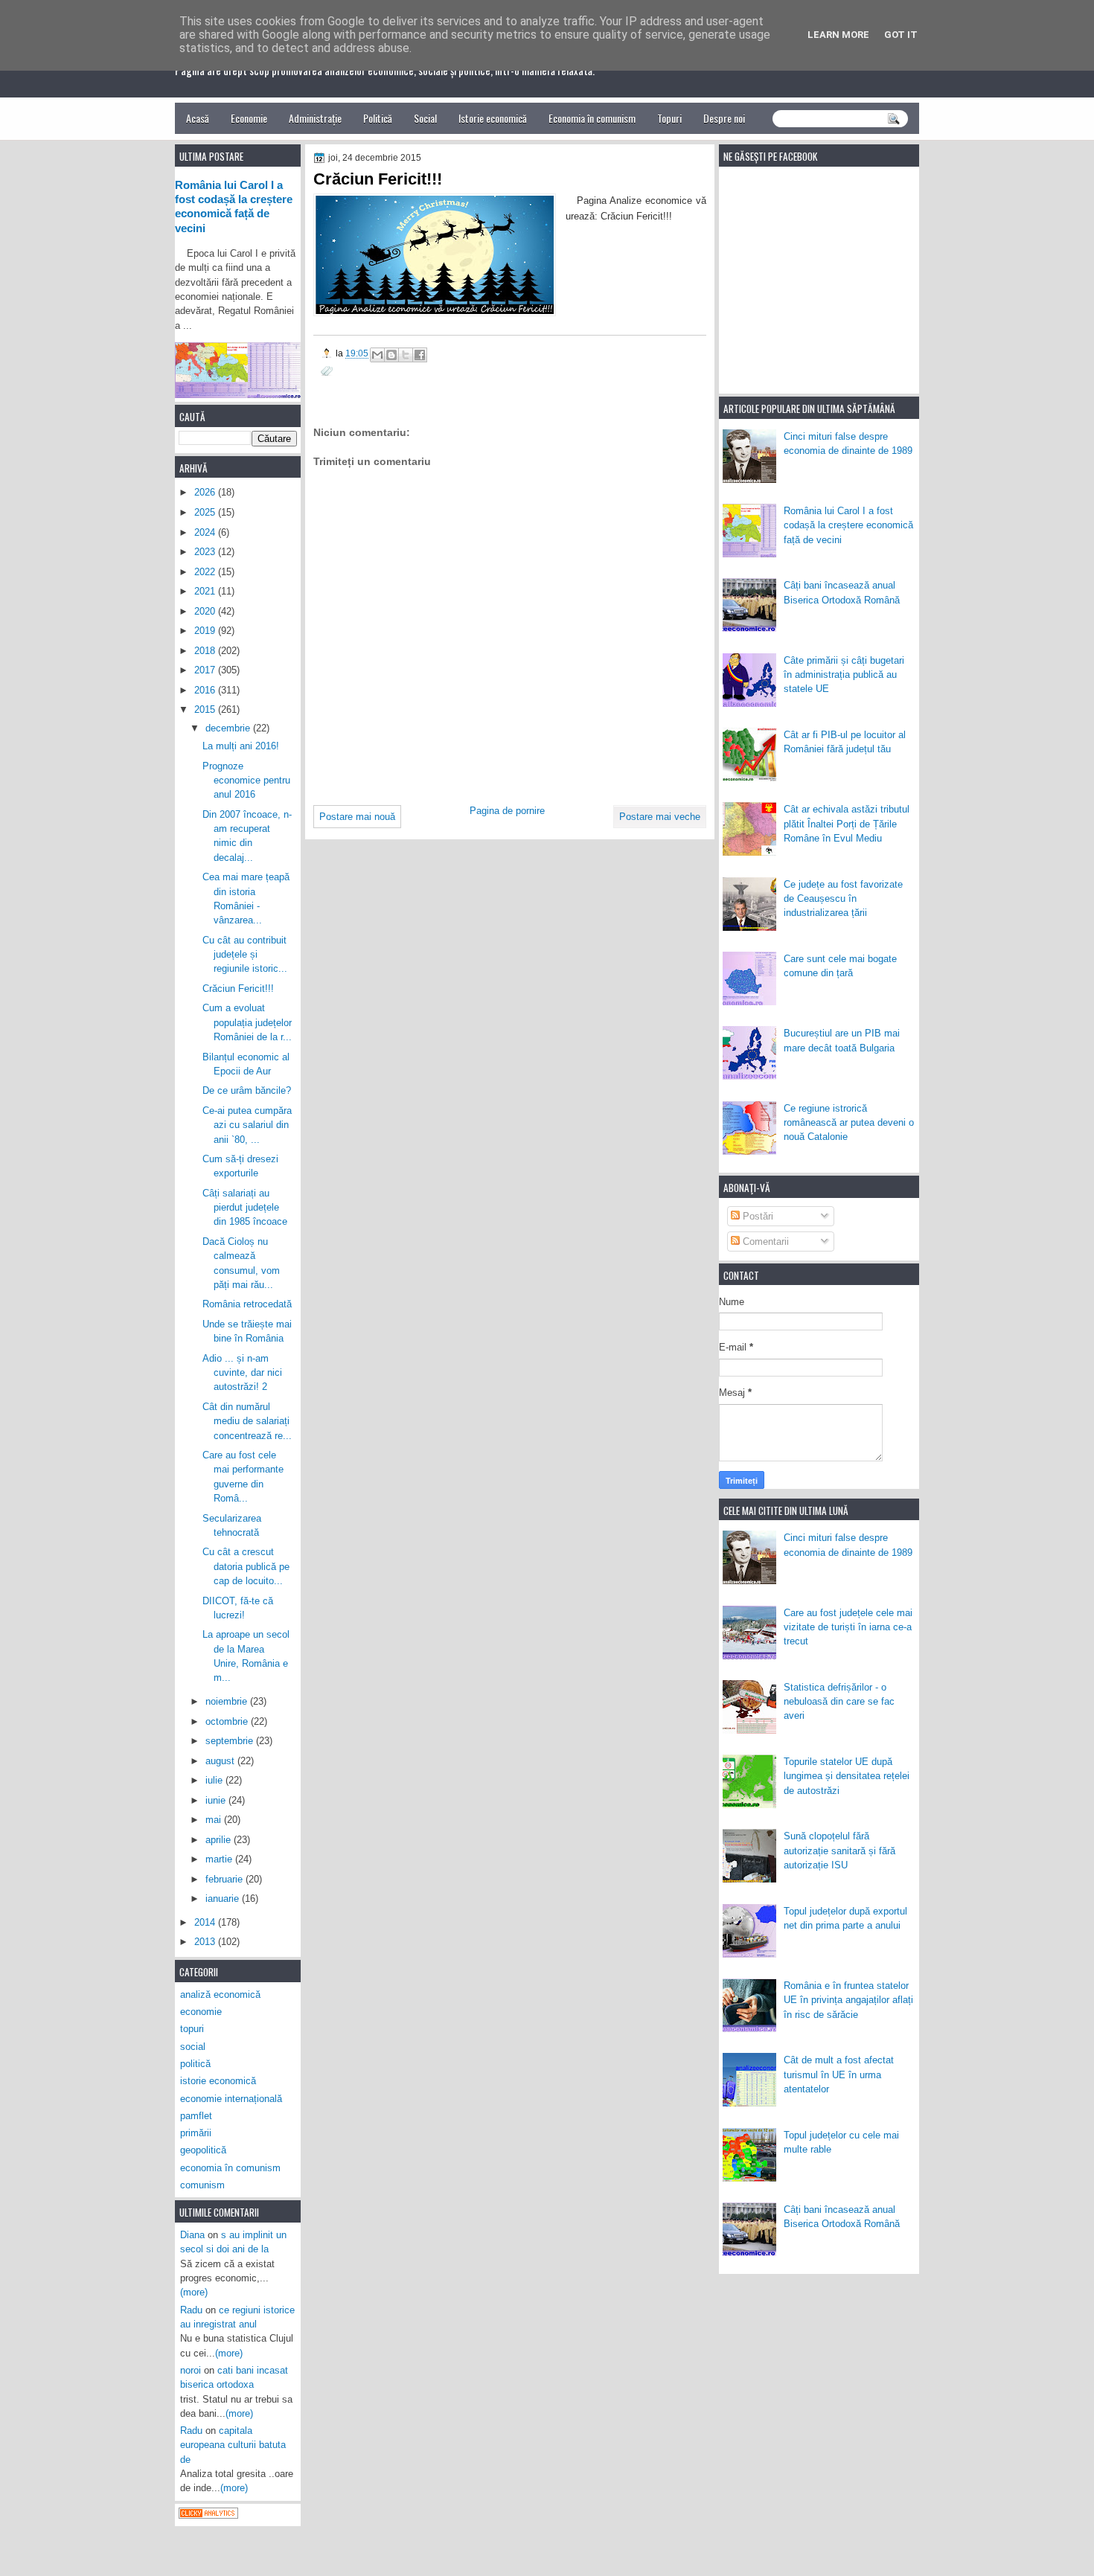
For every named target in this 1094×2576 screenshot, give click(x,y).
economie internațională (231, 2099)
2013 (206, 1942)
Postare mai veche (660, 817)
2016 (206, 690)
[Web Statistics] (208, 2515)
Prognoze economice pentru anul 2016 (246, 781)
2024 (206, 532)
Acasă (198, 118)
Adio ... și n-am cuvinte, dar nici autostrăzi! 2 (242, 1373)
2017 (206, 670)
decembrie (229, 728)
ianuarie (224, 1899)
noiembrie (228, 1701)
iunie (217, 1800)
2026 (206, 492)
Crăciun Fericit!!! (238, 989)
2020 (206, 611)
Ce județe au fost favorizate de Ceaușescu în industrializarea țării (843, 899)
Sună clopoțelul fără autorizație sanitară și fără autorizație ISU (839, 1851)
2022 (206, 572)
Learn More (838, 35)
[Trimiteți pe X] (406, 355)
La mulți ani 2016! (241, 746)
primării (196, 2133)
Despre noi (724, 118)
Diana (192, 2235)
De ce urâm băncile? (247, 1090)
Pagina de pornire (507, 811)
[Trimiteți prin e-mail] (377, 355)
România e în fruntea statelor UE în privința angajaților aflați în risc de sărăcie (848, 2000)
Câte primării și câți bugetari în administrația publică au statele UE (844, 675)
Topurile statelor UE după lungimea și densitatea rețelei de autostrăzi (847, 1776)
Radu (191, 2310)
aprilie (220, 1840)
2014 (206, 1922)
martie (220, 1859)
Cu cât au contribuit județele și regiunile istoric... (245, 955)
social (193, 2047)
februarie (225, 1879)
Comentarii (764, 1241)
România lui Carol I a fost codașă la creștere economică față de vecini (848, 525)
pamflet (196, 2116)
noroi (191, 2370)
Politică (378, 118)
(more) (194, 2292)
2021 (206, 591)
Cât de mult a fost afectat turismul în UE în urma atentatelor (839, 2074)
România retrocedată (247, 1304)
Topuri (669, 118)
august (221, 1761)
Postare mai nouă (357, 817)
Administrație (315, 118)
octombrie (228, 1721)
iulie (215, 1780)
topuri (192, 2029)
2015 (206, 709)
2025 (206, 512)
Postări (756, 1216)
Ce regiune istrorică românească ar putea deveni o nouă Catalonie (849, 1123)
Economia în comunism (592, 118)
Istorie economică (493, 118)
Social (425, 118)
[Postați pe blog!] (391, 355)
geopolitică (203, 2150)
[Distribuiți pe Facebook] (420, 355)
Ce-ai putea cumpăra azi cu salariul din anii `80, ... (247, 1125)
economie (201, 2012)
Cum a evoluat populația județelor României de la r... (247, 1022)
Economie (249, 118)
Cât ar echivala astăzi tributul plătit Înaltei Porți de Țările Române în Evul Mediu (847, 824)
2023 (206, 552)
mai (215, 1820)
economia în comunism (230, 2168)
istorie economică (218, 2081)
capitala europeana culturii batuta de (233, 2445)
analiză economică (220, 1995)
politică (195, 2064)
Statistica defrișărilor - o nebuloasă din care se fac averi (839, 1702)
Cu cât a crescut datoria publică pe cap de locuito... (246, 1566)
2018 (206, 651)
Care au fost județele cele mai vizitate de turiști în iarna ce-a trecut (848, 1627)
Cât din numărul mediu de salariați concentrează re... (247, 1421)
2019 (206, 631)
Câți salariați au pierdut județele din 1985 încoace (245, 1208)
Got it (901, 35)
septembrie (231, 1741)
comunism (202, 2185)
